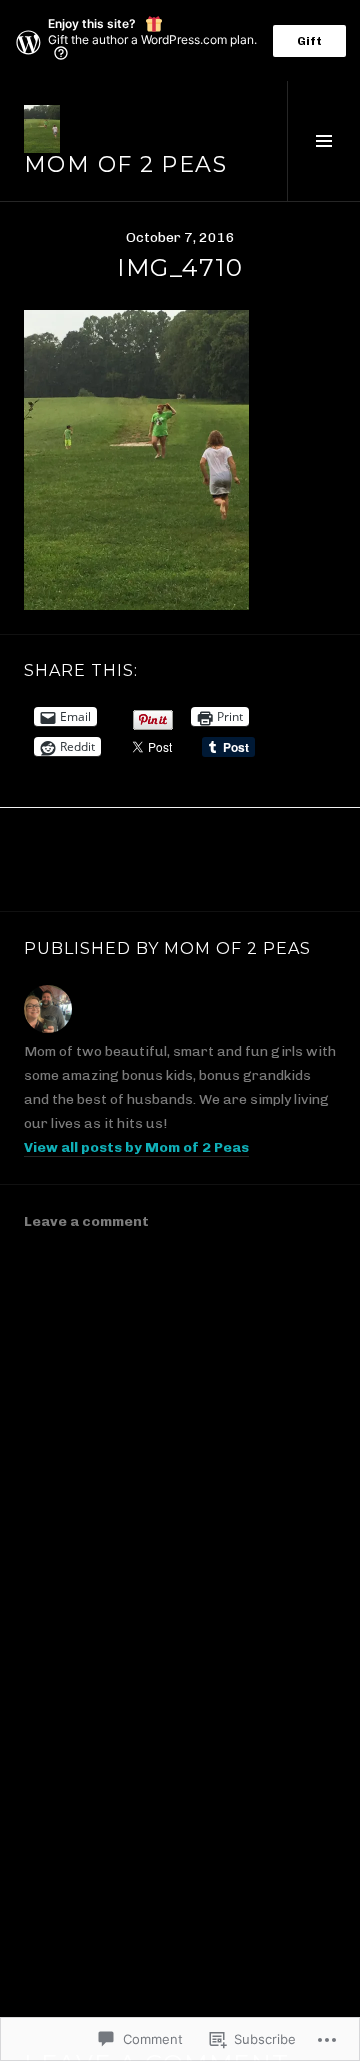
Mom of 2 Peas (125, 164)
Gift (309, 41)
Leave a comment (86, 1221)
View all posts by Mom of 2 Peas (136, 1147)
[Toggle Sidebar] (323, 141)
